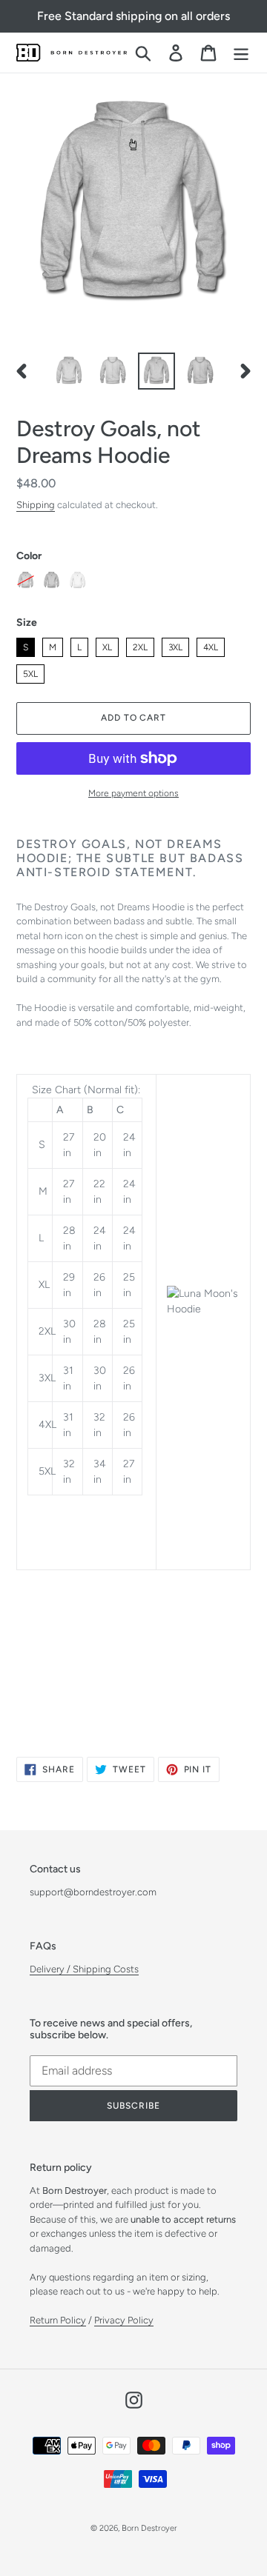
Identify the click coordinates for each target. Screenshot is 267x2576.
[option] (69, 371)
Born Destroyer (149, 2528)
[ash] (26, 580)
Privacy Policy (124, 2320)
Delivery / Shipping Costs (84, 1969)
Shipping (36, 505)
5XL (31, 672)
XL (107, 645)
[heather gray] (52, 580)
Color (29, 556)
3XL (175, 645)
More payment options (133, 793)
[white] (78, 580)
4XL (211, 645)
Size (27, 623)
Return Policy (58, 2320)
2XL (141, 645)
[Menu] (241, 53)
